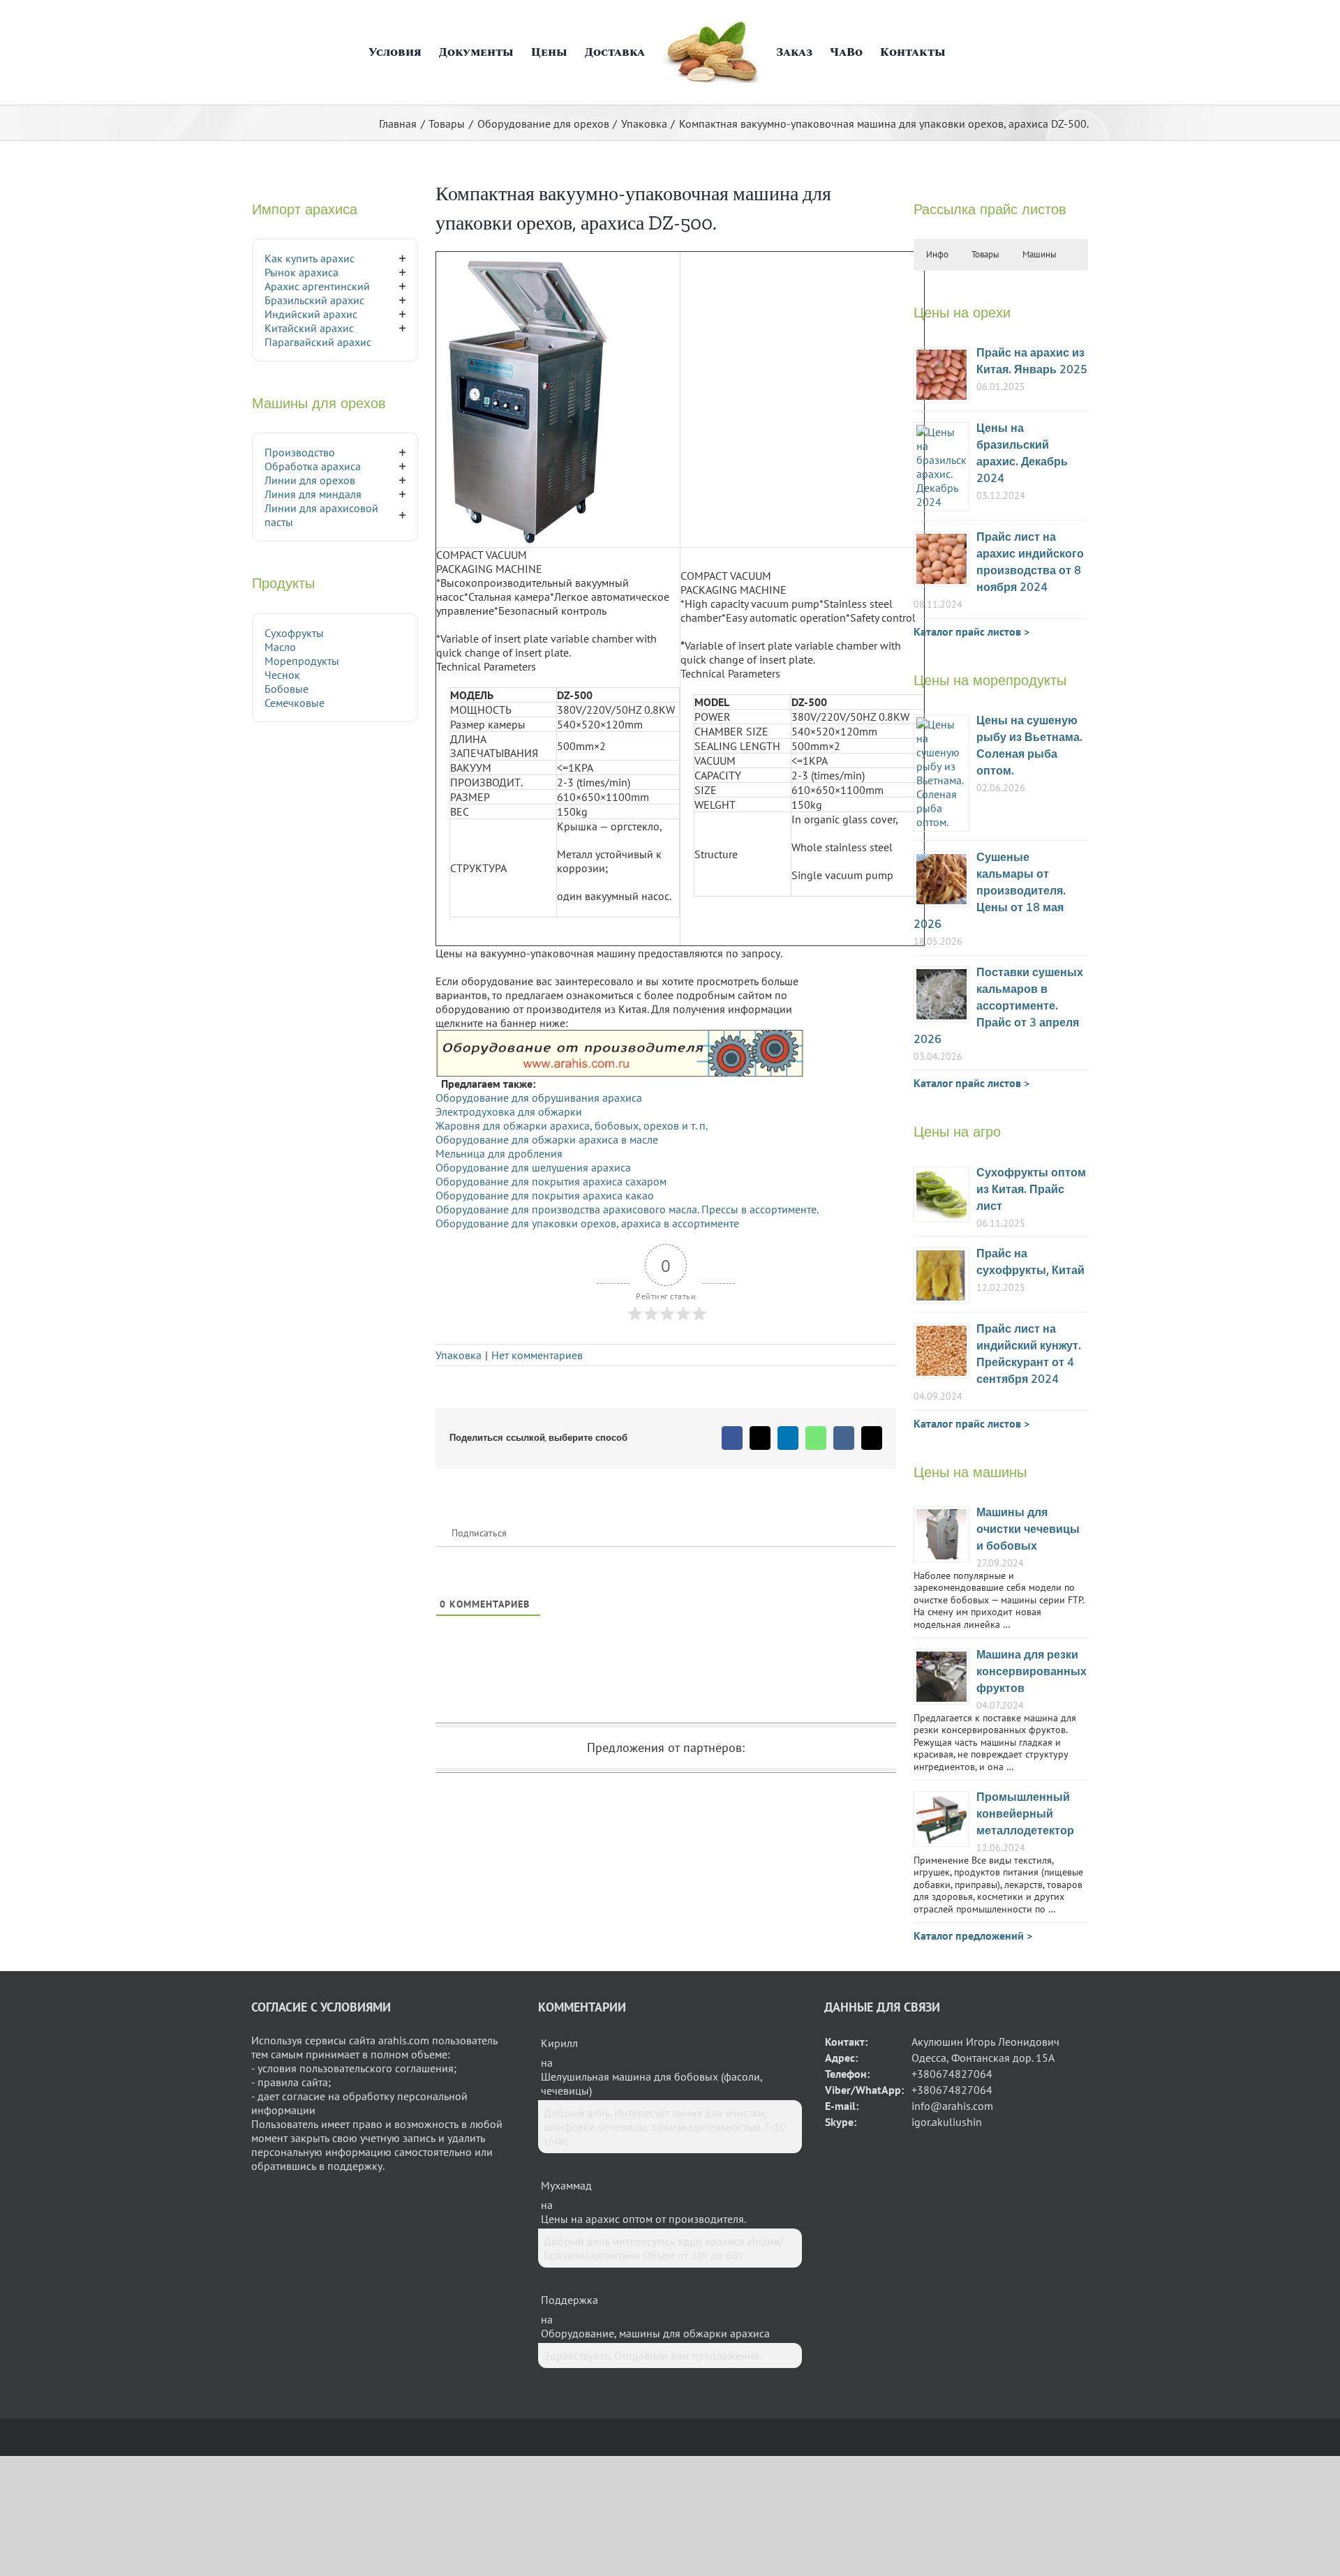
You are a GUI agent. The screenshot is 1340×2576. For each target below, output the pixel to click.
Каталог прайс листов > (971, 631)
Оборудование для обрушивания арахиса (539, 1098)
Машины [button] (1040, 254)
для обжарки (550, 1111)
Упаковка (459, 1355)
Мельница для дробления (499, 1153)
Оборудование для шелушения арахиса (533, 1167)
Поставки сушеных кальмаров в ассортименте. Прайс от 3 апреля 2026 (998, 1006)
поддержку (355, 2166)
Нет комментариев (537, 1355)
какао (640, 1195)
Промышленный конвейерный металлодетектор (1025, 1814)
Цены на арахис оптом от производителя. (643, 2219)
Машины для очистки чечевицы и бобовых (1028, 1530)
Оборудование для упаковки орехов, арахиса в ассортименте (587, 1223)
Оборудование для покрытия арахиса (530, 1195)
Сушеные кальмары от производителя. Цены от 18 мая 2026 (990, 891)
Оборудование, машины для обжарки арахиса (655, 2333)
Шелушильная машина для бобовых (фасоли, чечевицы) (652, 2083)
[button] (959, 52)
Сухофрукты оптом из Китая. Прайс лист (1031, 1190)
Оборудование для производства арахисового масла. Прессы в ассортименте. (627, 1209)
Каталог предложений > (973, 1935)
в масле (640, 1139)
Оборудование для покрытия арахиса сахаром (551, 1181)
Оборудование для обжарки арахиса (528, 1139)
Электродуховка (477, 1111)
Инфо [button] (937, 254)
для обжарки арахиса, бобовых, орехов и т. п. (594, 1125)
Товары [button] (985, 254)
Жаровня (458, 1125)
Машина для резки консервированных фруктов (1032, 1672)
